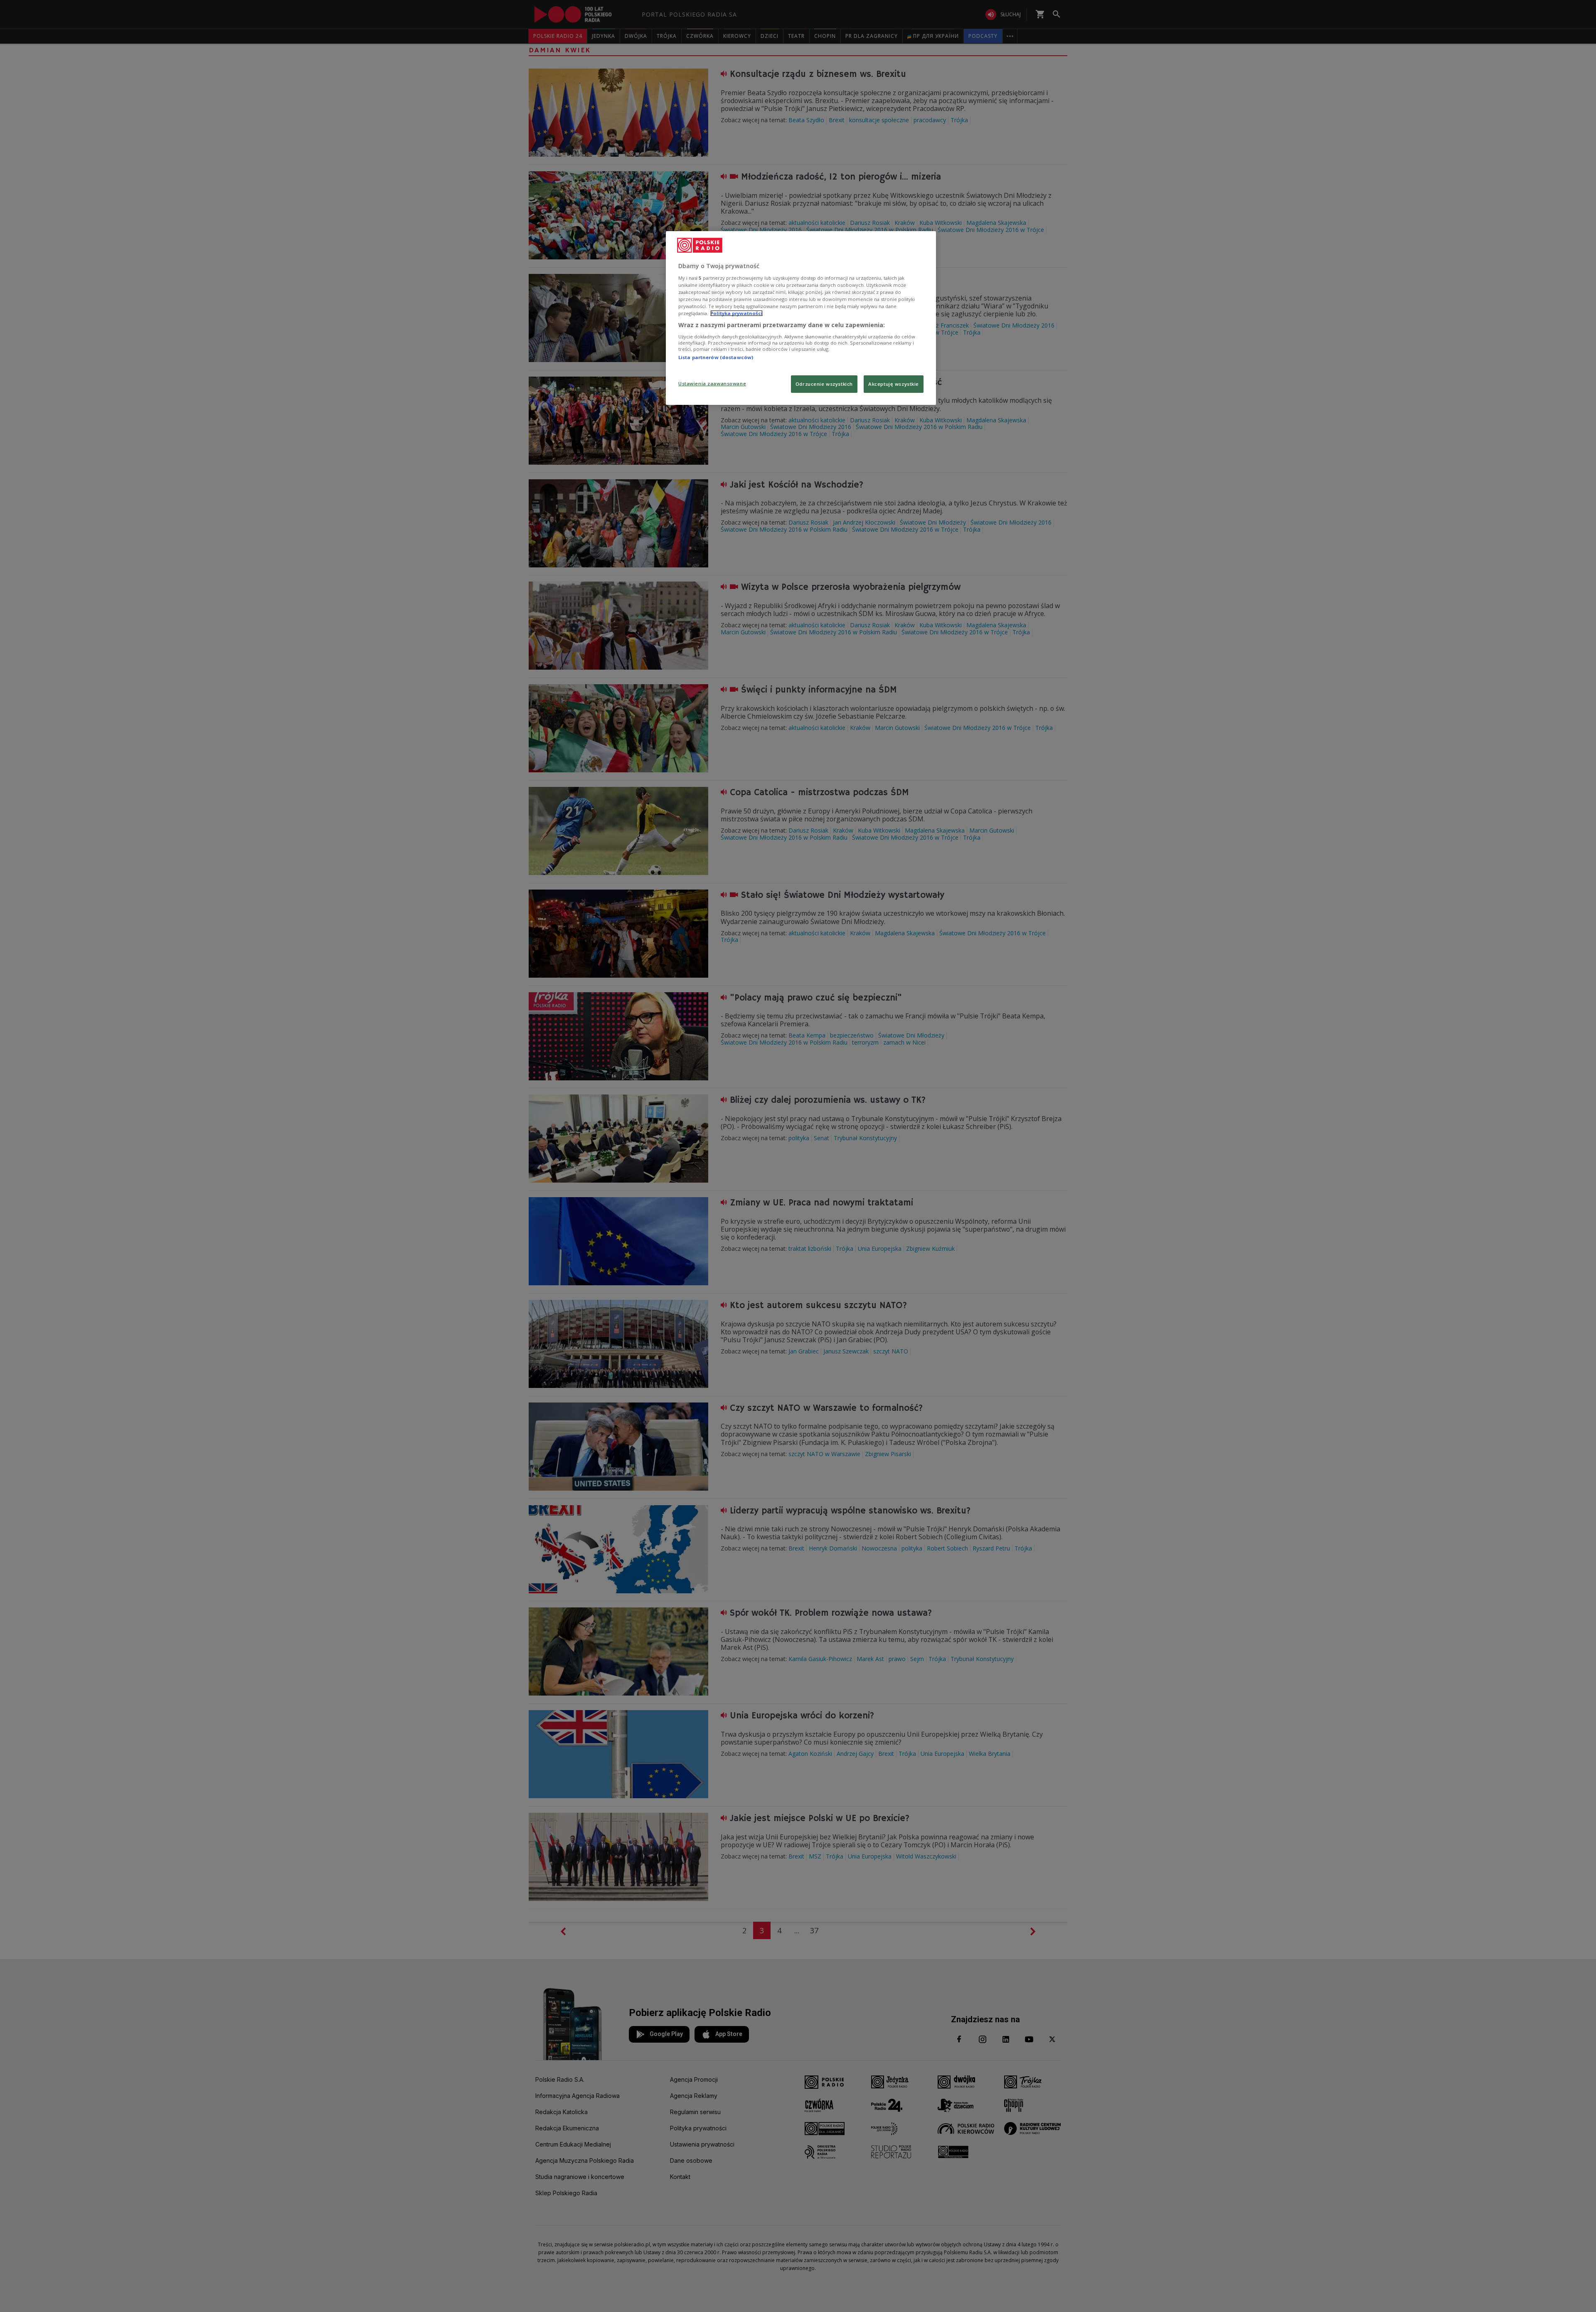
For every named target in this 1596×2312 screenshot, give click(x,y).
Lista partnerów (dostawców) (716, 357)
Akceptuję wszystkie (894, 384)
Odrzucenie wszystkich (824, 384)
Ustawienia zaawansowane (712, 383)
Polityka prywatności (736, 313)
